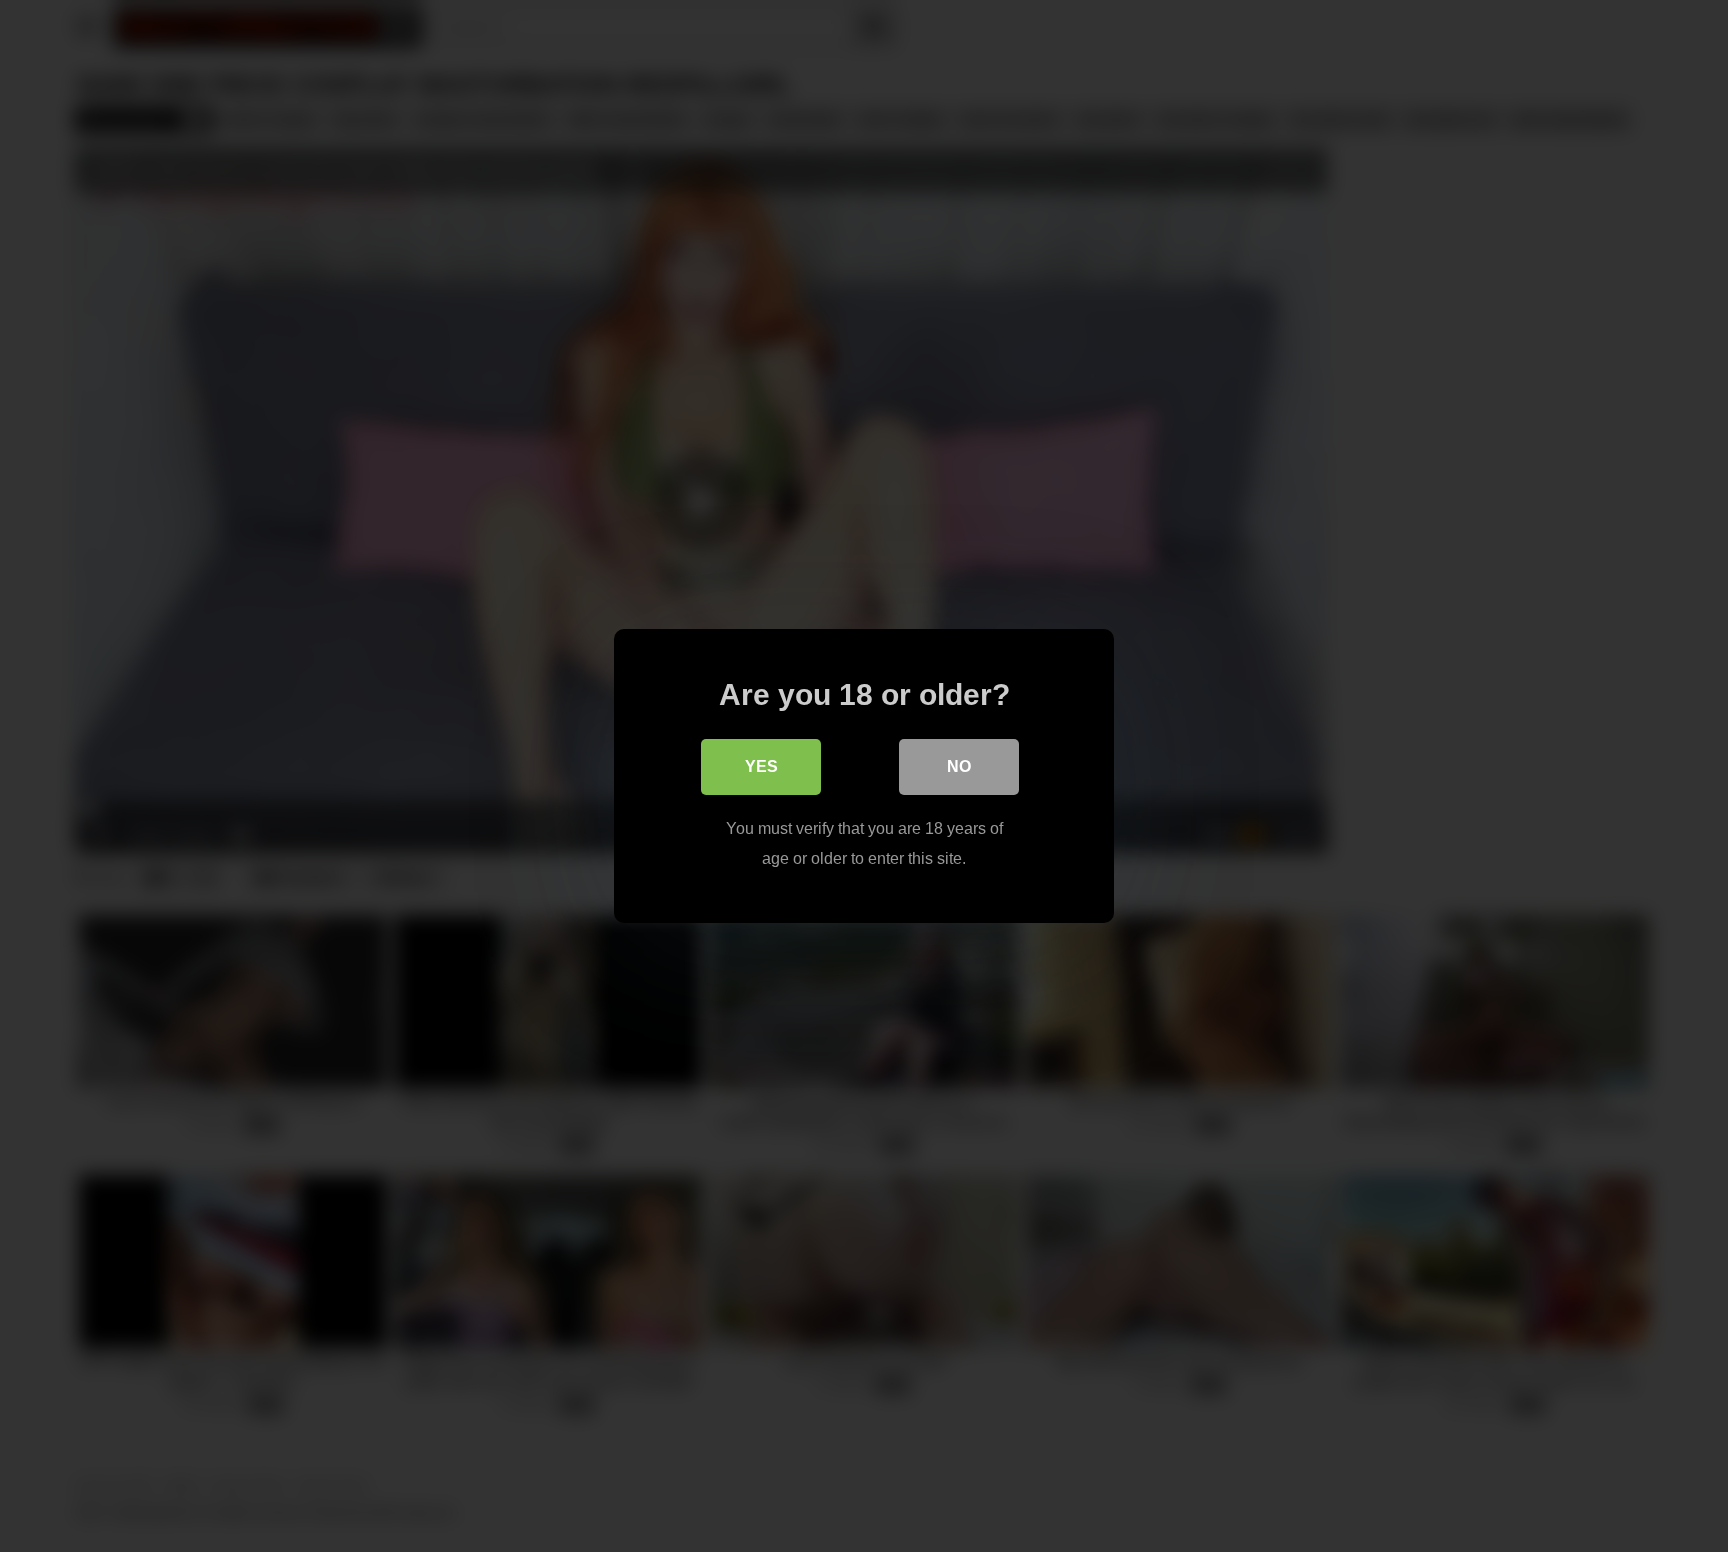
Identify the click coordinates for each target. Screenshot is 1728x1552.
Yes (761, 766)
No (959, 766)
